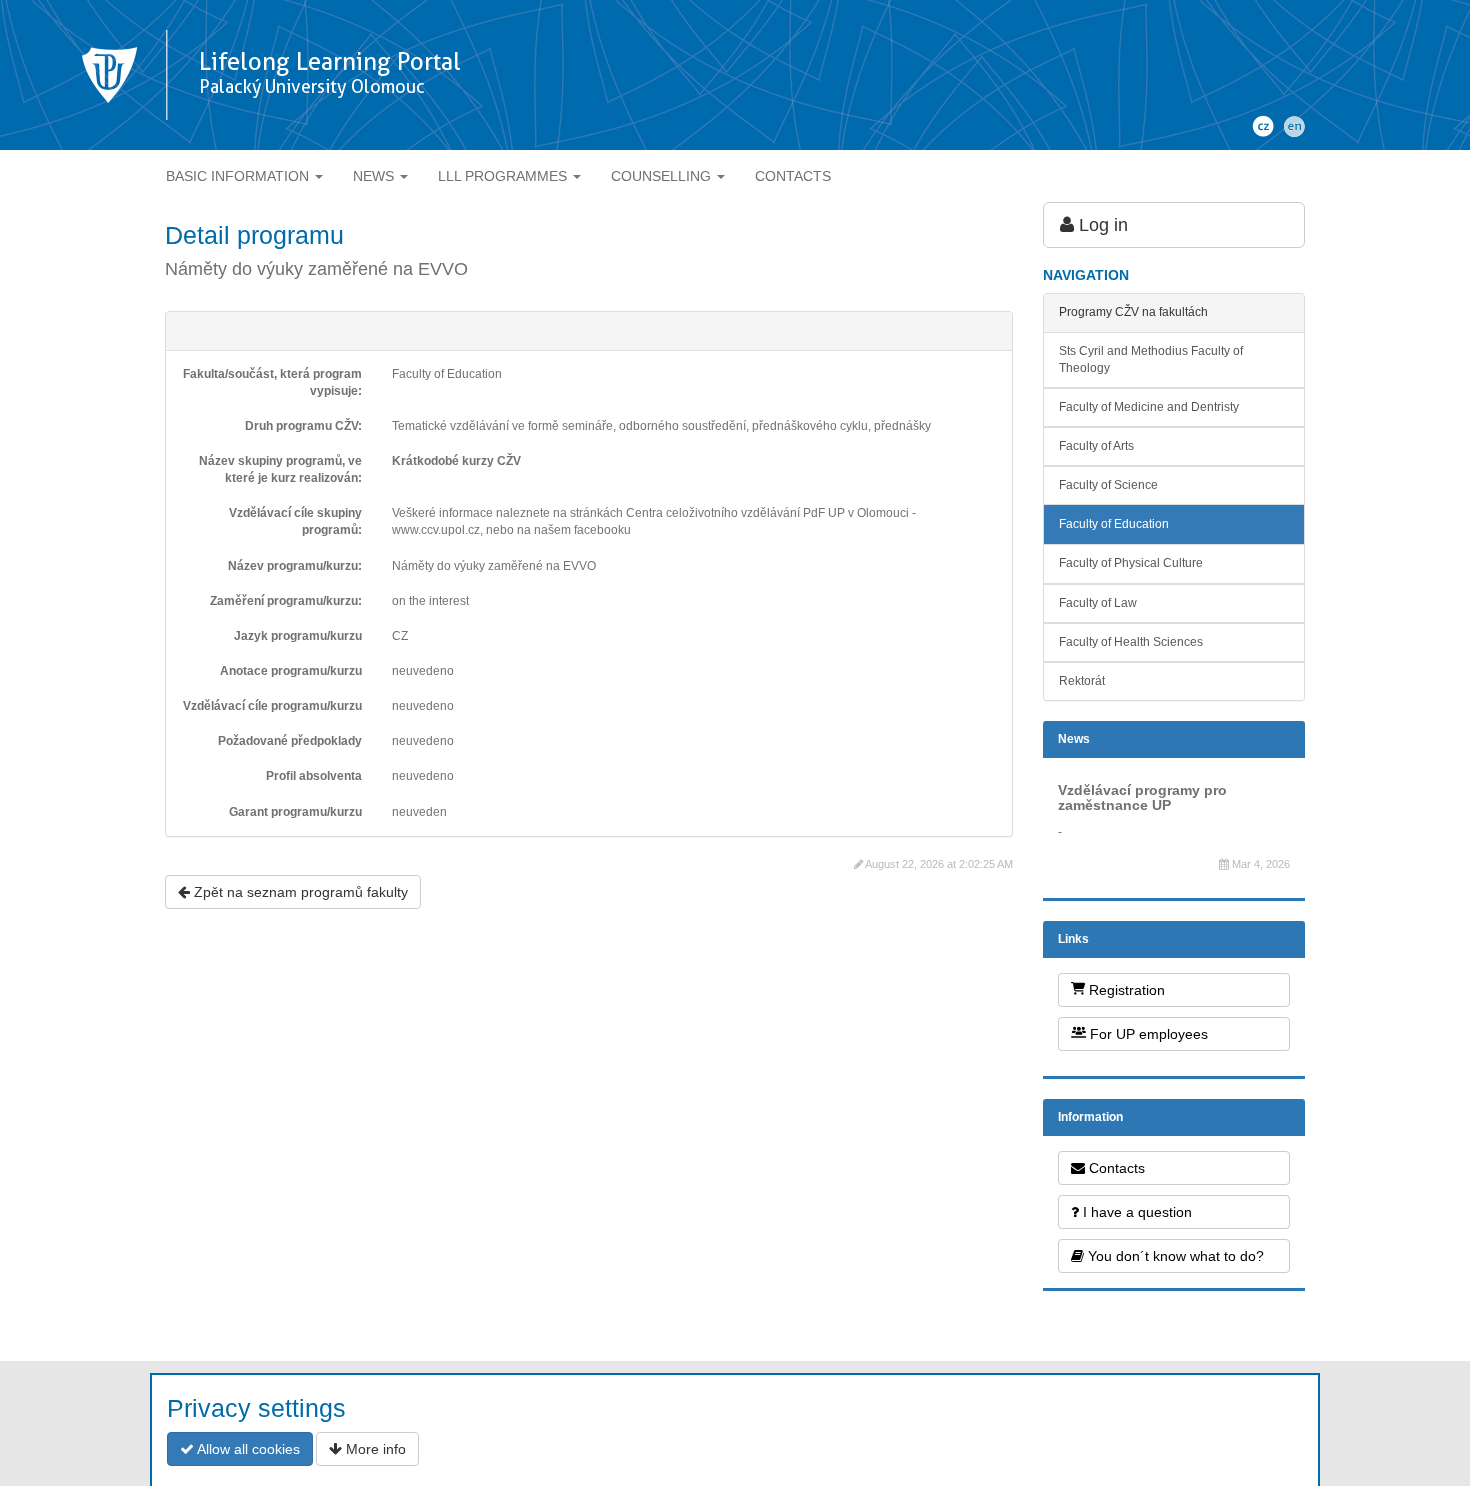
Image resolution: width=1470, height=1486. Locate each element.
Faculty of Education (1114, 524)
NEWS (375, 176)
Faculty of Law (1098, 603)
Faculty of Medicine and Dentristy (1149, 407)
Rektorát (1082, 681)
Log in (1101, 225)
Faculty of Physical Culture (1131, 563)
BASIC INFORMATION (239, 176)
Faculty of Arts (1096, 446)
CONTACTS (793, 176)
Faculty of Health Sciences (1131, 642)
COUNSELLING (663, 176)
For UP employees (1147, 1034)
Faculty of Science (1108, 485)
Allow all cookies (247, 1449)
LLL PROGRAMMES (504, 176)
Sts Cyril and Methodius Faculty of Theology (1151, 359)
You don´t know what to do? (1174, 1256)
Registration (1125, 990)
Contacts (1115, 1168)
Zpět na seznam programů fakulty (299, 892)
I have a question (1135, 1212)
